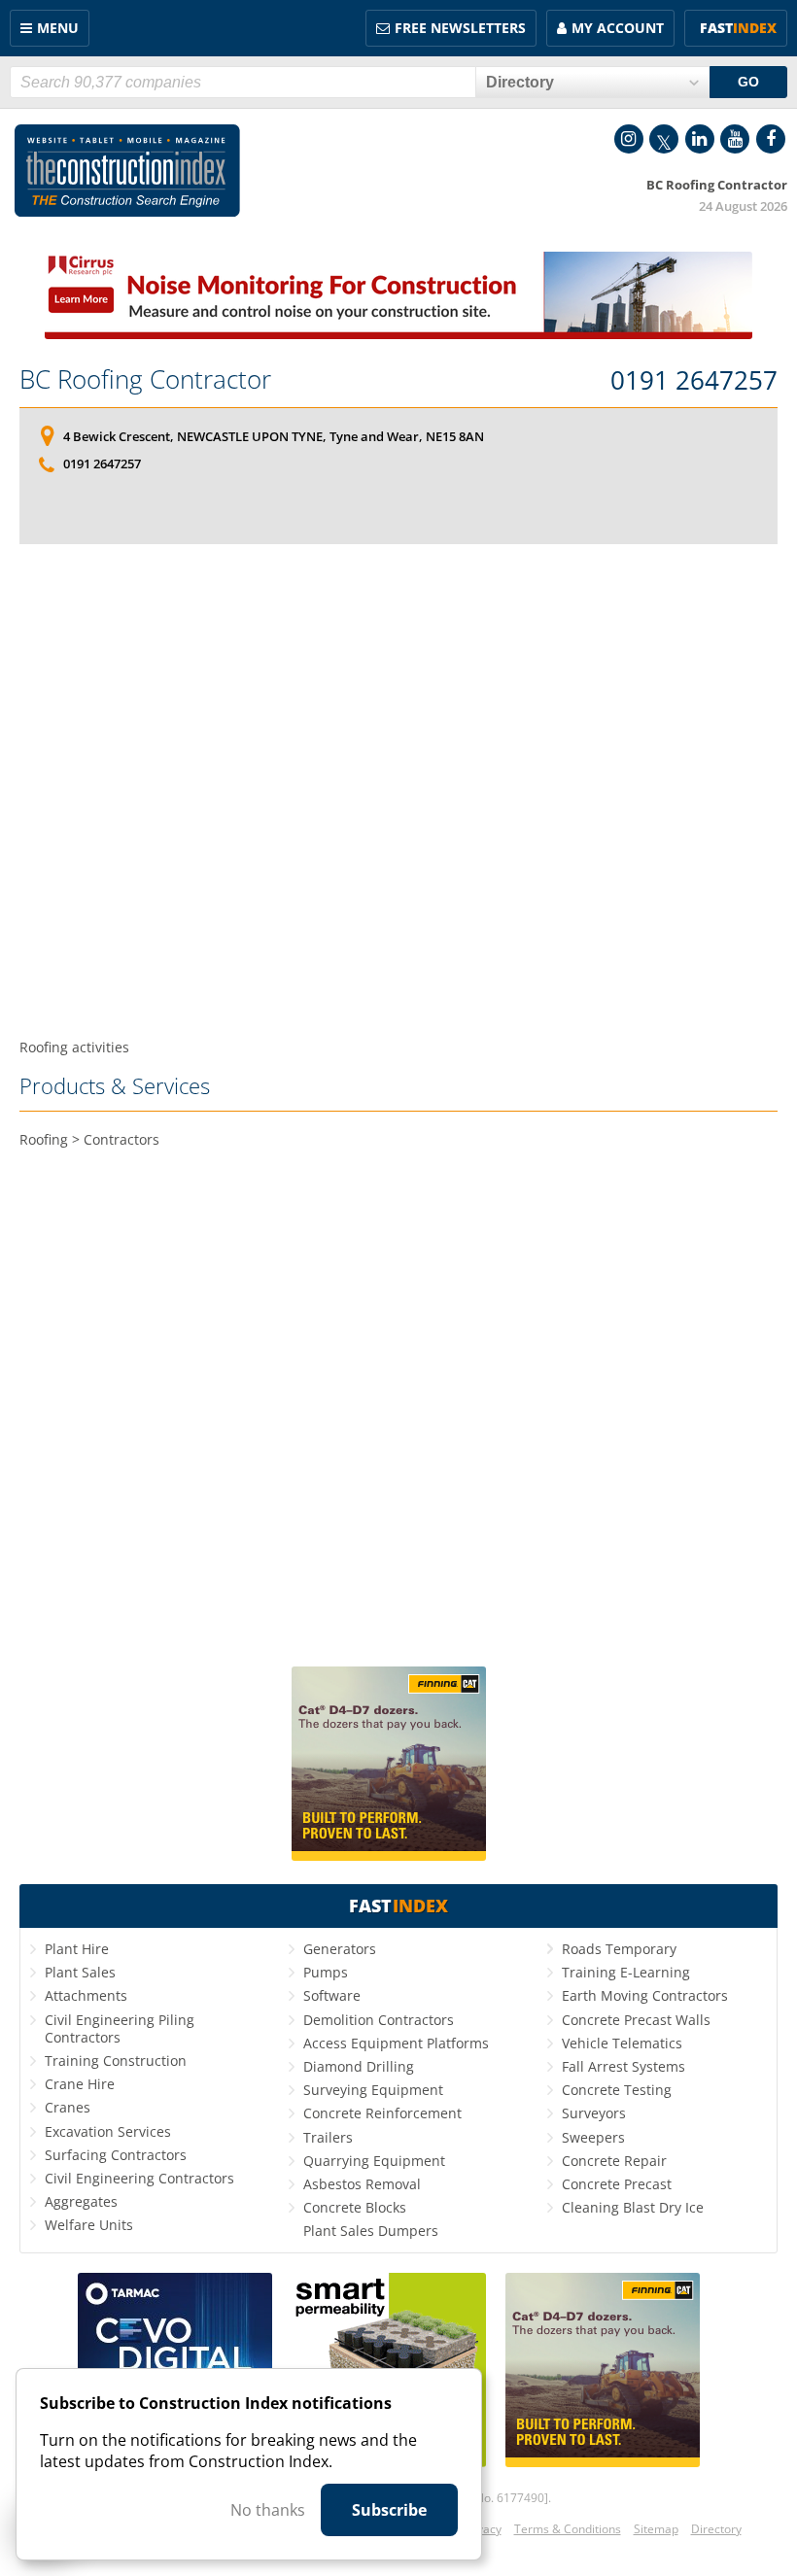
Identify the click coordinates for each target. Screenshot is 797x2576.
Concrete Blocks (355, 2207)
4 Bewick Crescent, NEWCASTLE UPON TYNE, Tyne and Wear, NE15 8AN (274, 436)
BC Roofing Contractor (145, 379)
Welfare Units (89, 2225)
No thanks (268, 2510)
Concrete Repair (614, 2161)
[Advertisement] (398, 791)
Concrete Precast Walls (636, 2020)
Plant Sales (80, 1972)
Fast (738, 28)
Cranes (68, 2107)
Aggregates (81, 2201)
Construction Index (127, 171)
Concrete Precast (617, 2184)
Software (332, 1995)
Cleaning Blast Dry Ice (633, 2207)
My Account (618, 28)
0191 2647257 (694, 381)
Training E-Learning (626, 1972)
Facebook (771, 139)
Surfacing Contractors (116, 2155)
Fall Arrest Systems (624, 2066)
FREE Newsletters (460, 28)
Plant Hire (77, 1949)
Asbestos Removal (362, 2184)
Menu (58, 28)
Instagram (629, 139)
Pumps (326, 1972)
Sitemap (656, 2529)
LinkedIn (700, 139)
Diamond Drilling (359, 2066)
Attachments (86, 1995)
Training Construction (116, 2061)
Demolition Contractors (379, 2020)
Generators (340, 1949)
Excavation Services (108, 2131)
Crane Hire (80, 2084)
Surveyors (594, 2113)
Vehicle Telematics (622, 2043)
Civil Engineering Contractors (139, 2178)
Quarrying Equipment (374, 2161)
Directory (716, 2529)
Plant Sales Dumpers (371, 2231)
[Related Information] (398, 333)
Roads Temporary (619, 1949)
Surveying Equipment (373, 2090)
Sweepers (593, 2137)
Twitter (664, 139)
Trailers (328, 2137)
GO (748, 82)
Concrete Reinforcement (382, 2113)
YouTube (735, 139)
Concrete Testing (617, 2090)
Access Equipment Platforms (396, 2043)
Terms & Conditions (568, 2529)
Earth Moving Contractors (645, 1995)
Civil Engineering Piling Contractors (120, 2028)
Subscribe (389, 2510)
